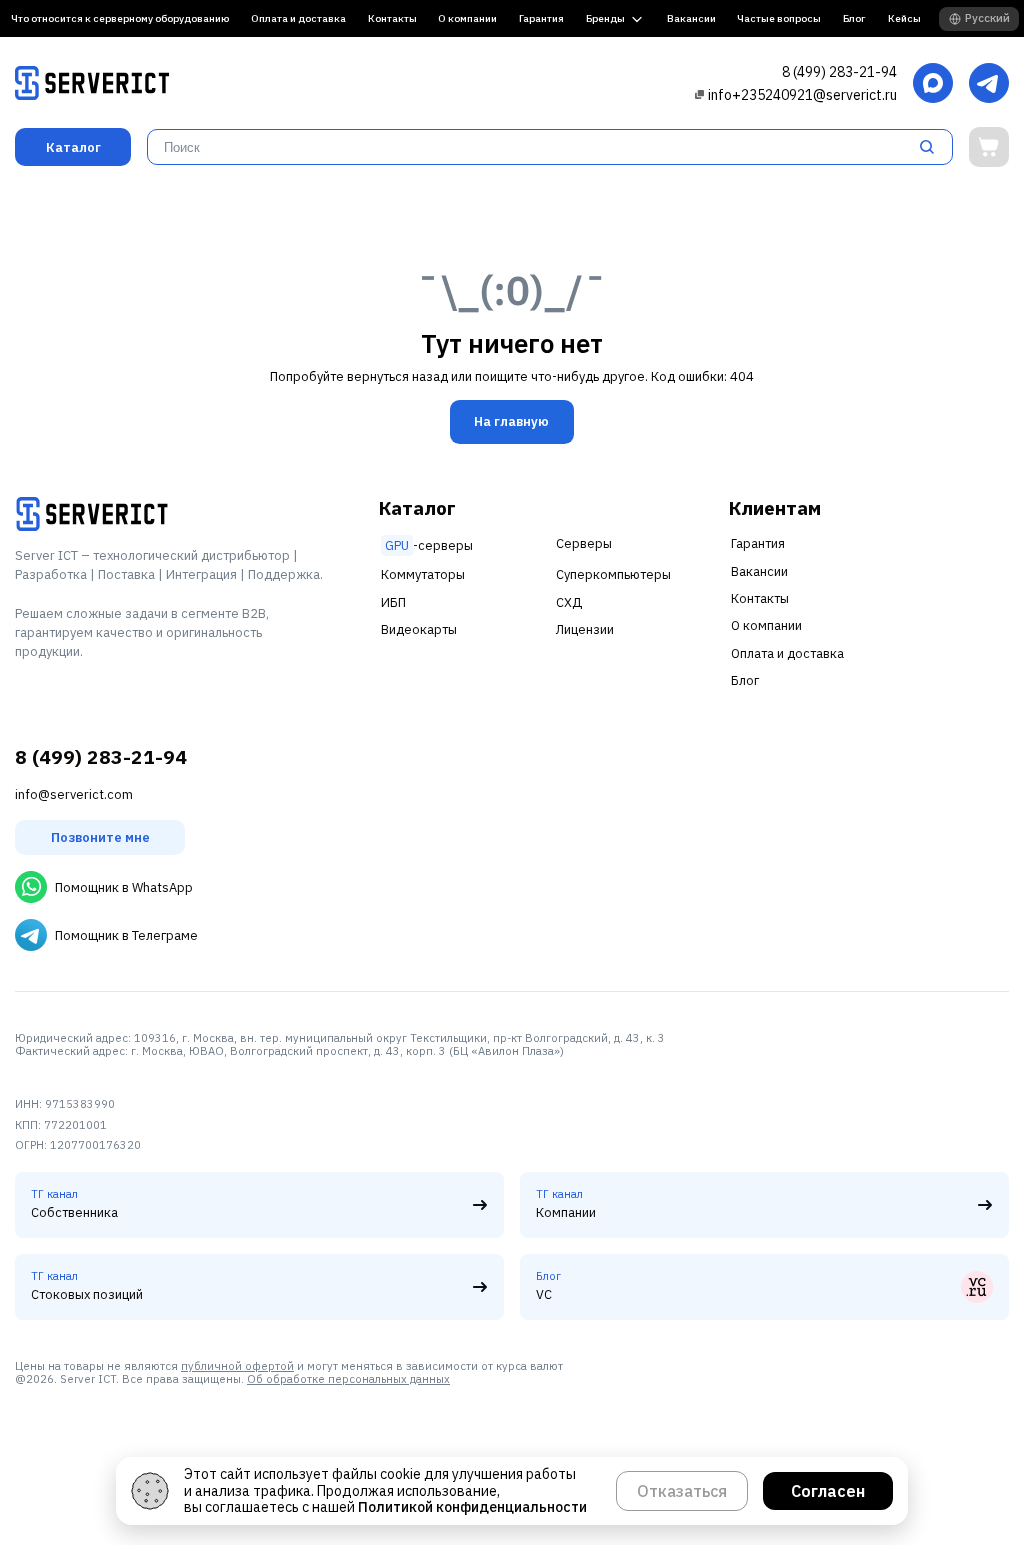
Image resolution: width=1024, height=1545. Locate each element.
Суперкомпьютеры (613, 574)
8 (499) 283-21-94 (839, 72)
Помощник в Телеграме (126, 935)
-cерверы (429, 545)
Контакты (392, 18)
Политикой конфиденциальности (472, 1507)
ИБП (393, 602)
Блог (854, 18)
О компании (467, 18)
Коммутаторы (423, 574)
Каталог (73, 147)
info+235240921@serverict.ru (802, 95)
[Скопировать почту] (699, 94)
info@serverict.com (74, 794)
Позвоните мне (100, 837)
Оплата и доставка (298, 18)
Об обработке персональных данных (348, 1379)
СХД (569, 602)
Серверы (584, 543)
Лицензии (585, 629)
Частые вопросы (779, 18)
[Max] (933, 84)
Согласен (828, 1491)
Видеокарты (419, 629)
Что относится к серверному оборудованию (120, 18)
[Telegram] (989, 84)
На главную (511, 421)
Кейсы (904, 18)
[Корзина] (989, 147)
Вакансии (691, 18)
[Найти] (933, 147)
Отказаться (682, 1491)
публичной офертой (237, 1366)
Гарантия (541, 18)
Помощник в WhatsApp (124, 887)
